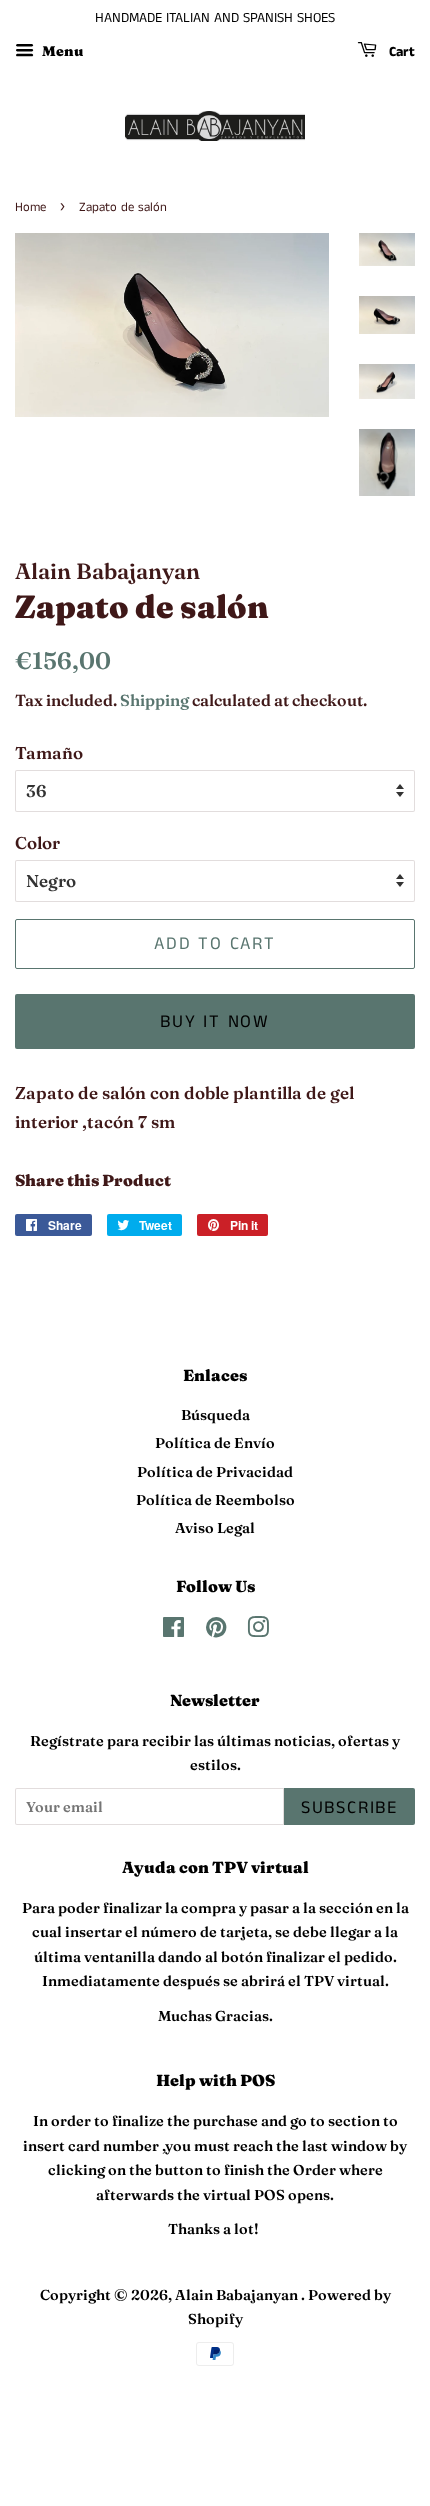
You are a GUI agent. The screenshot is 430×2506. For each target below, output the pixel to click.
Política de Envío (215, 1443)
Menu (61, 51)
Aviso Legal (215, 1528)
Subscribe (349, 1808)
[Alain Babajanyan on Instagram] (258, 1631)
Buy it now (215, 1022)
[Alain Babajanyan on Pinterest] (216, 1631)
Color (37, 842)
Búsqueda (215, 1415)
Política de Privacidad (215, 1472)
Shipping (154, 700)
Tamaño (49, 752)
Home (30, 207)
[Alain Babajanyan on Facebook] (173, 1631)
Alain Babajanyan (238, 2295)
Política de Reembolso (215, 1500)
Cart (400, 52)
